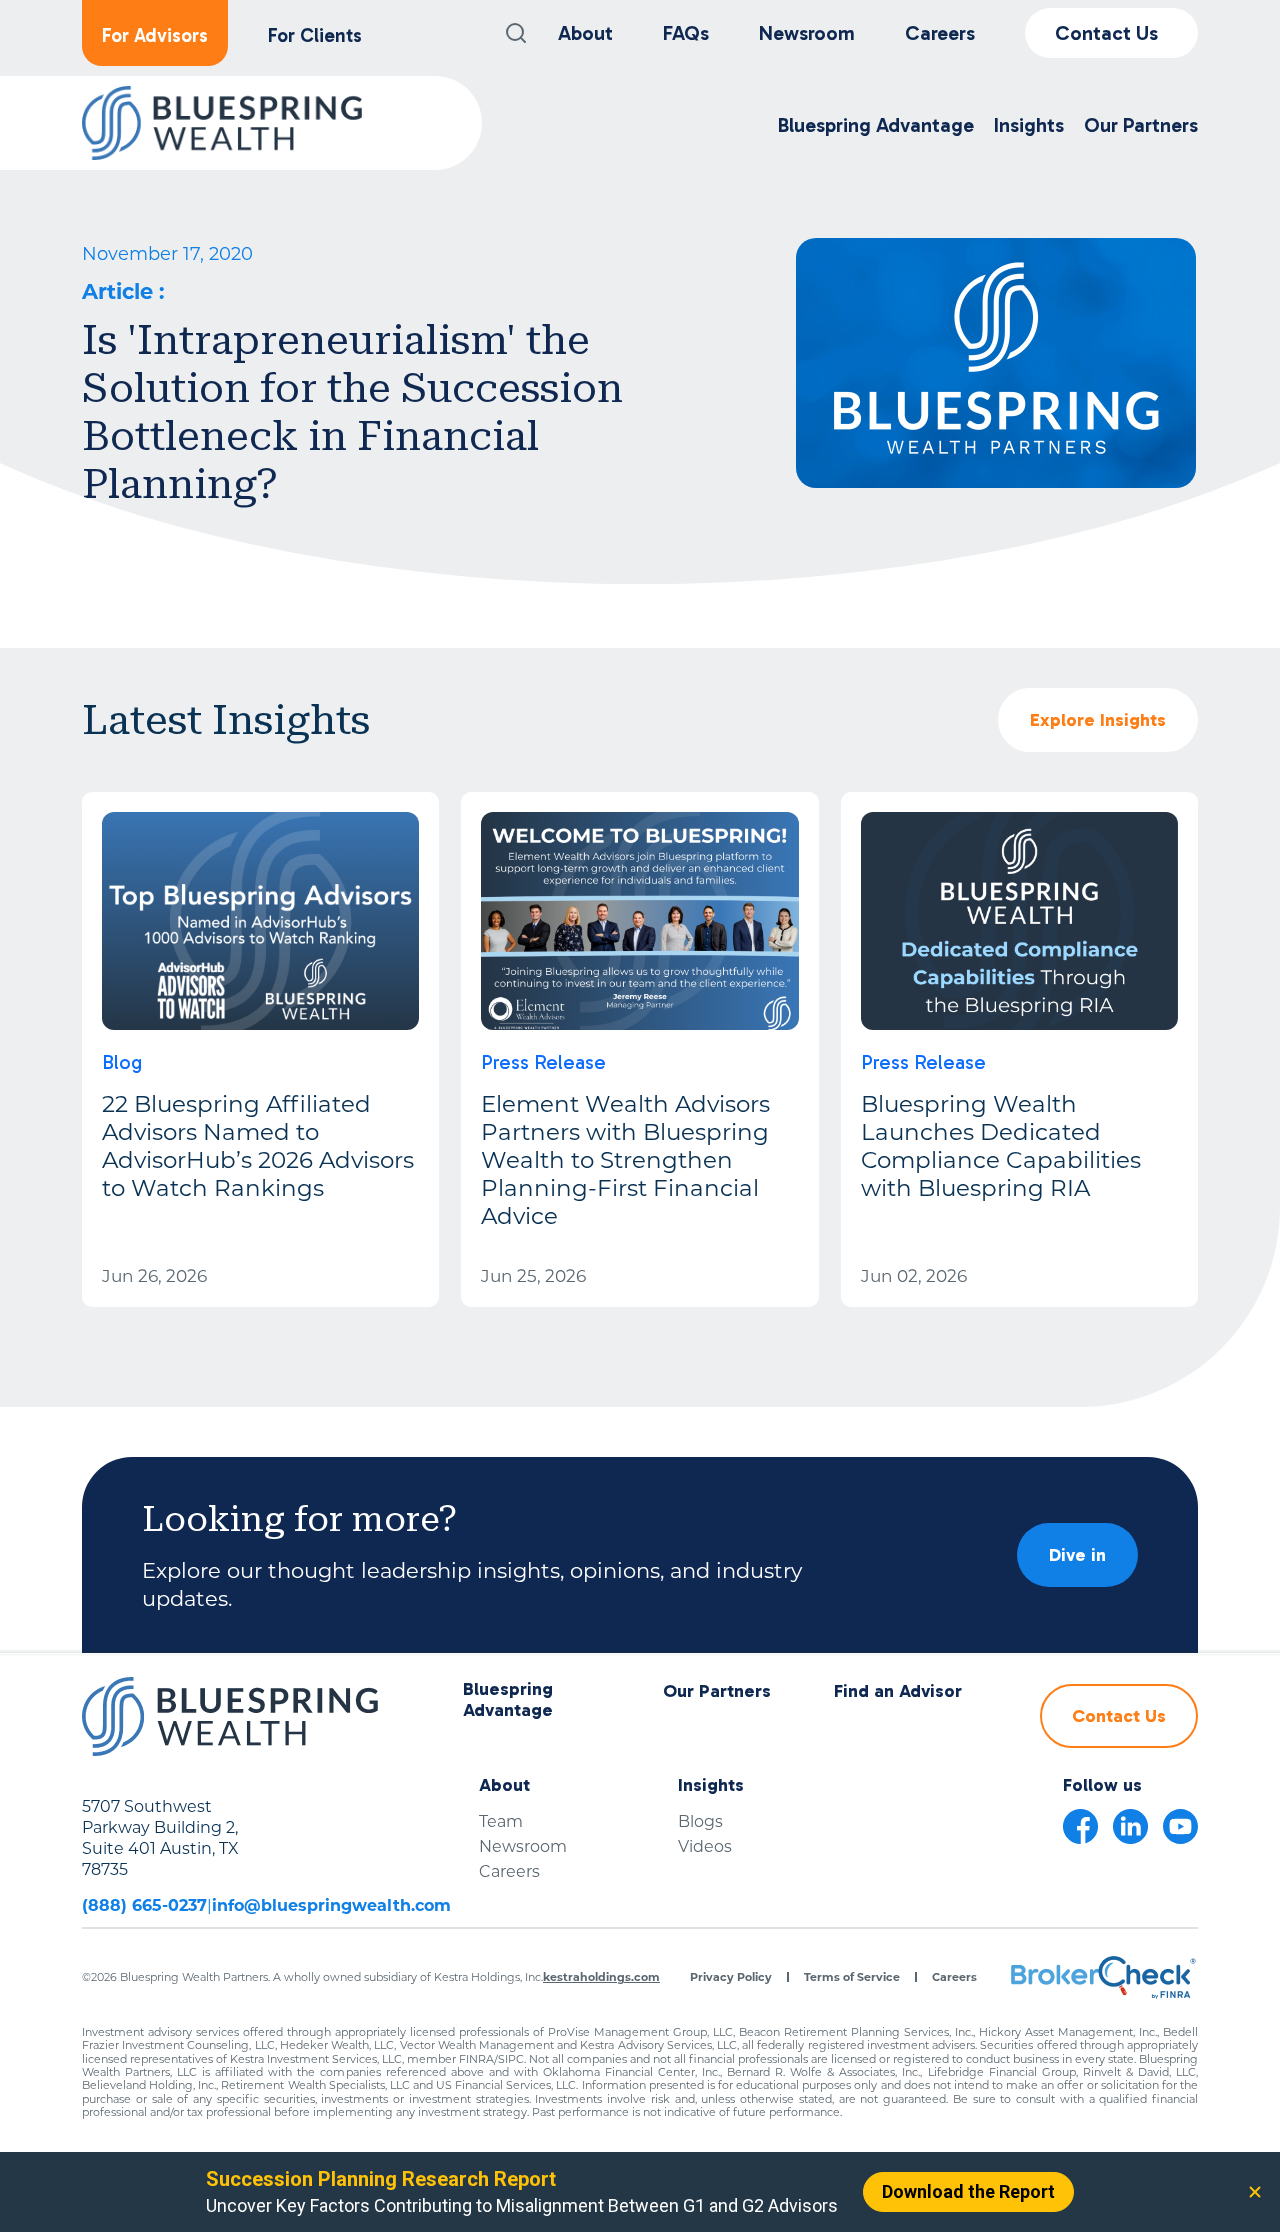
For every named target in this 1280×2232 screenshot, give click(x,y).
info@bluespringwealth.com (331, 1905)
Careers (940, 33)
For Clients (315, 35)
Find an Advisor (898, 1691)
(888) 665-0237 (144, 1905)
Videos (705, 1846)
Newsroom (807, 33)
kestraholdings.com (601, 1977)
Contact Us (1106, 33)
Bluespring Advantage (508, 1700)
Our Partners (717, 1691)
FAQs (686, 33)
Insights (711, 1785)
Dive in (1077, 1555)
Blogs (700, 1821)
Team (501, 1821)
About (585, 33)
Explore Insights (1098, 720)
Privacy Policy (731, 1977)
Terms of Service (852, 1977)
